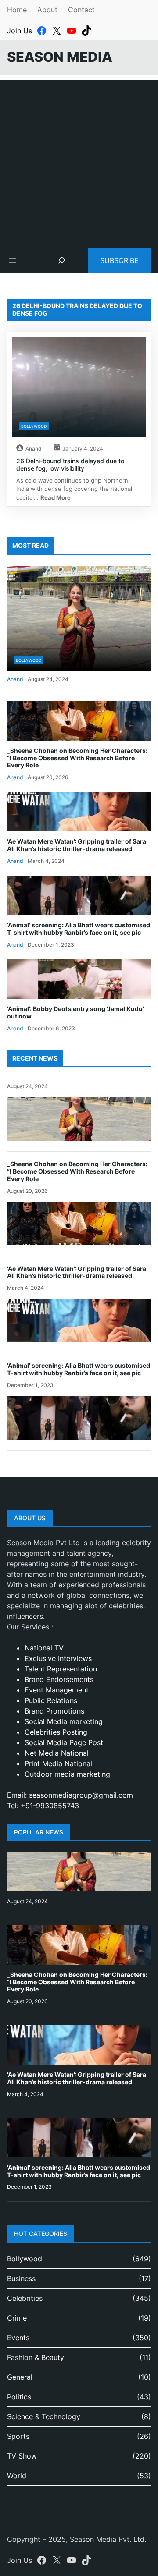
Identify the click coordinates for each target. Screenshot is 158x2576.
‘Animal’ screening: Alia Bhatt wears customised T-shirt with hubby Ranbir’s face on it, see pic (79, 929)
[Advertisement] (79, 159)
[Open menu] (12, 260)
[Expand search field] (61, 260)
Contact (81, 10)
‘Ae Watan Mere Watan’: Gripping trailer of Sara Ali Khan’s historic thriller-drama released (77, 845)
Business (21, 2278)
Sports (18, 2436)
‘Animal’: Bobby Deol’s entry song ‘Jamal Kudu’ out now (75, 1013)
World (17, 2476)
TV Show (22, 2456)
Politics (19, 2397)
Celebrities (25, 2298)
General (20, 2377)
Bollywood (34, 426)
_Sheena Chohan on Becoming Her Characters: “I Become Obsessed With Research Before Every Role (77, 758)
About (47, 10)
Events (18, 2338)
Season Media (60, 57)
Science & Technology (44, 2416)
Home (17, 10)
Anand (33, 449)
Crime (17, 2318)
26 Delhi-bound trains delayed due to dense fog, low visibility (70, 465)
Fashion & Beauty (36, 2357)
